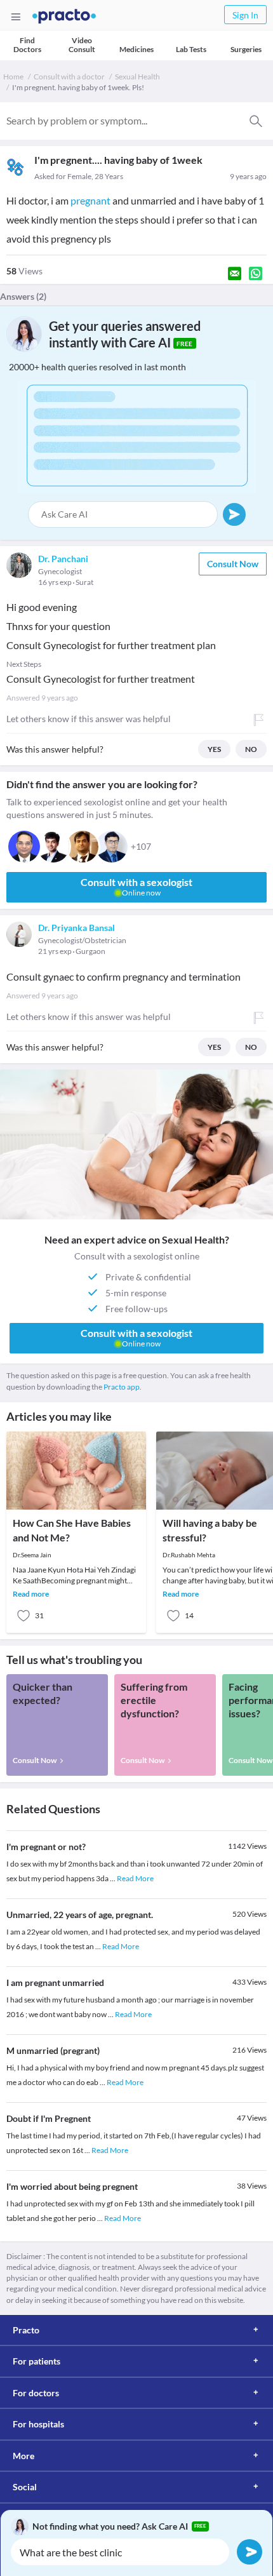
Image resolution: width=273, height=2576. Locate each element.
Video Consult (82, 45)
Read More (135, 1878)
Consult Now (233, 564)
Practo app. (123, 1387)
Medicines (136, 49)
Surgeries (246, 49)
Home (13, 77)
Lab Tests (191, 49)
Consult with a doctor (69, 77)
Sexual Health (137, 77)
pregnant (90, 200)
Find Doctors (27, 45)
